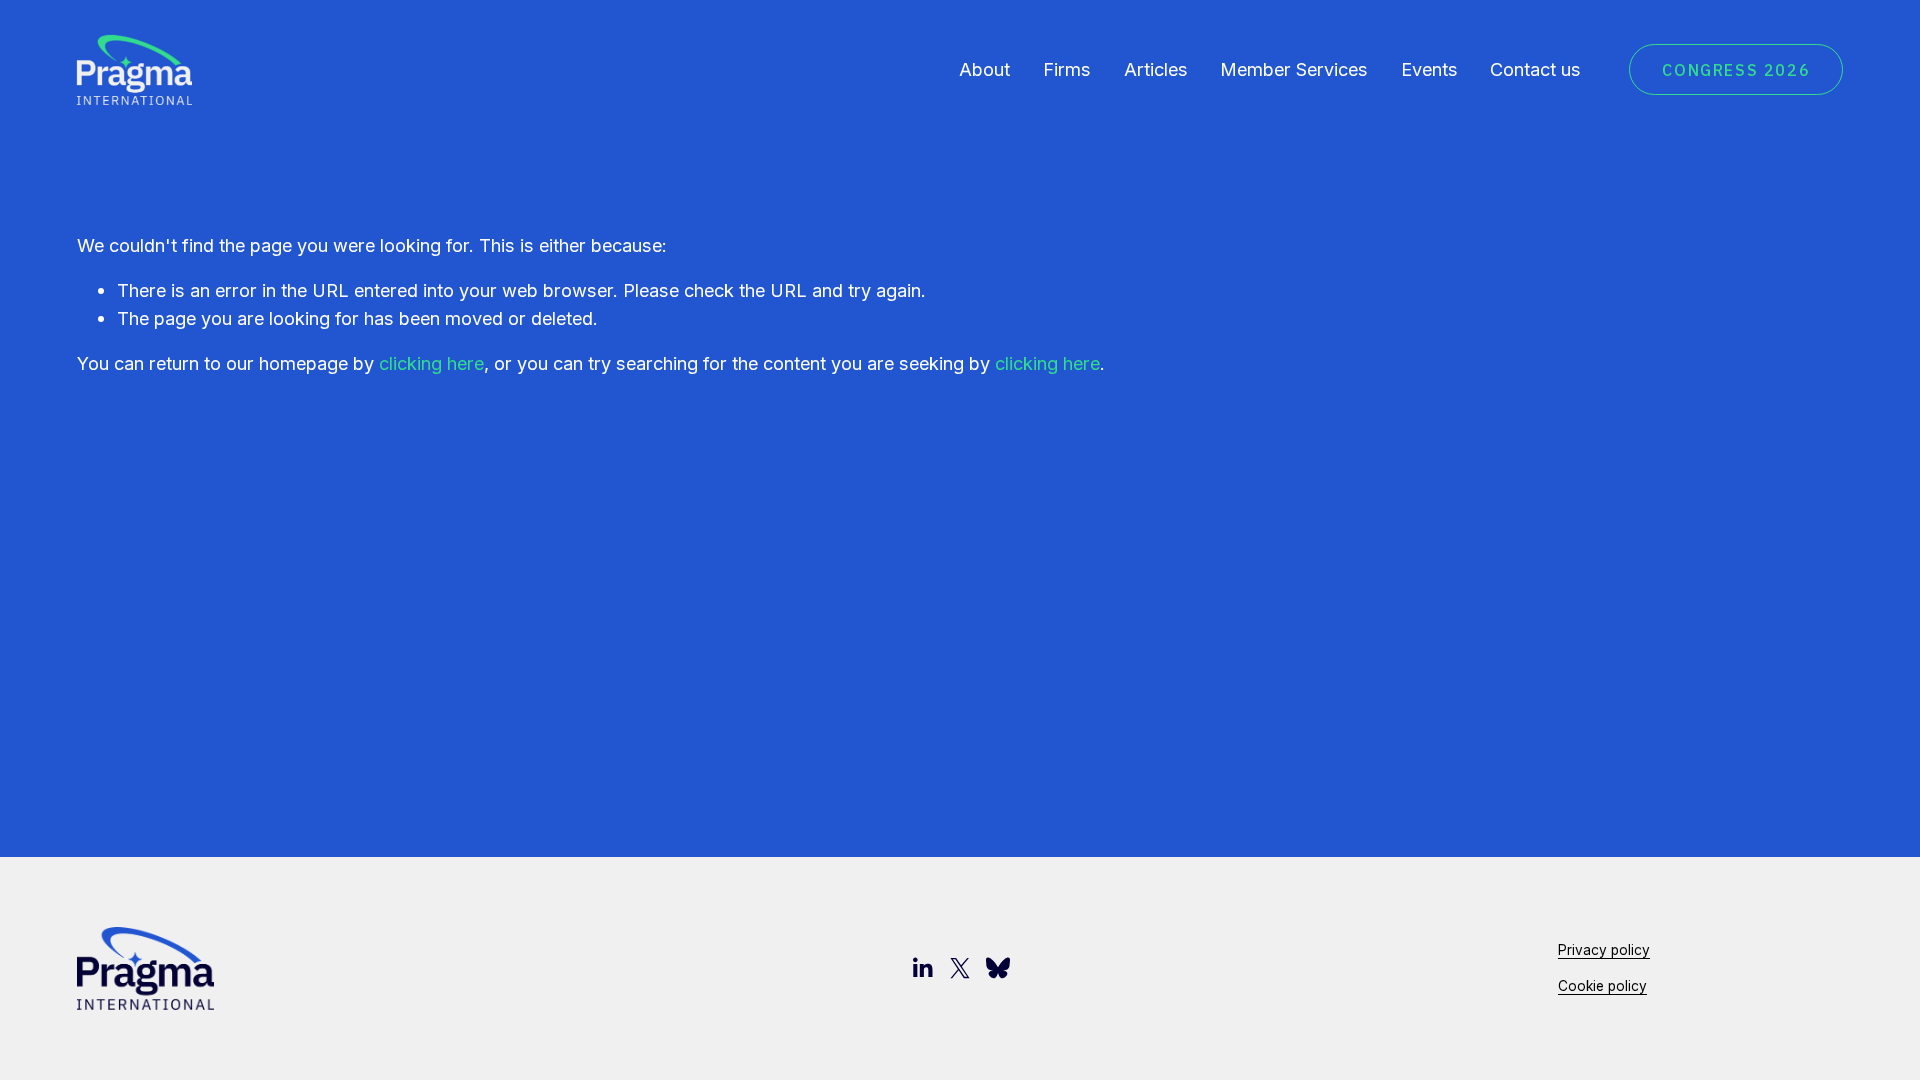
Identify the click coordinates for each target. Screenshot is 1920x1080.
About (984, 69)
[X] (960, 968)
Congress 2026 (1736, 70)
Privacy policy (1604, 950)
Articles (1156, 69)
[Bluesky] (998, 968)
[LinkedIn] (922, 968)
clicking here (431, 363)
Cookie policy (1602, 986)
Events (1429, 69)
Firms (1067, 69)
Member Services (1294, 69)
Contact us (1535, 69)
